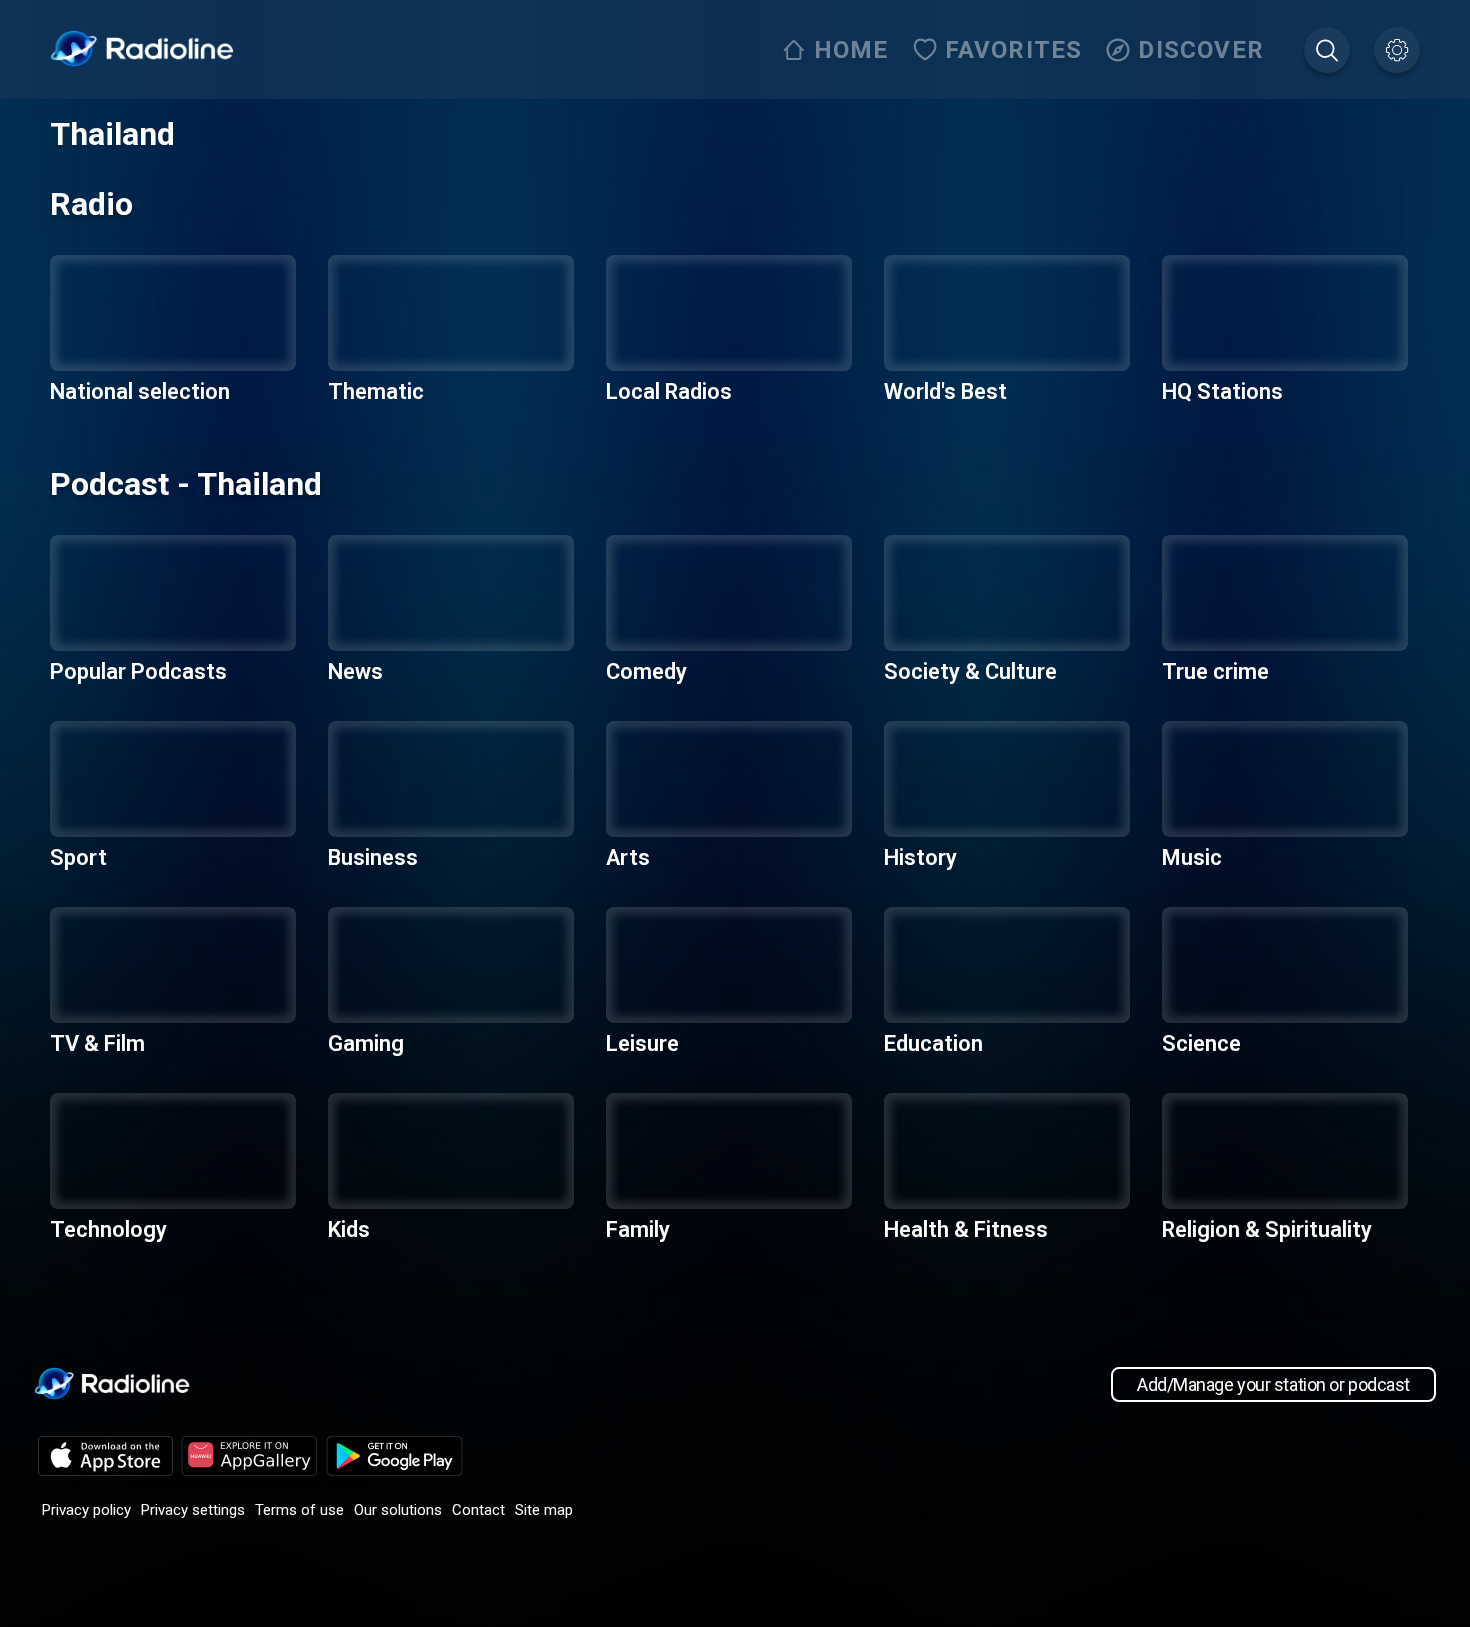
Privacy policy (86, 1510)
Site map (544, 1510)
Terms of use (299, 1510)
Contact (478, 1510)
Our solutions (398, 1510)
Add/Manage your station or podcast (1273, 1384)
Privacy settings (193, 1510)
